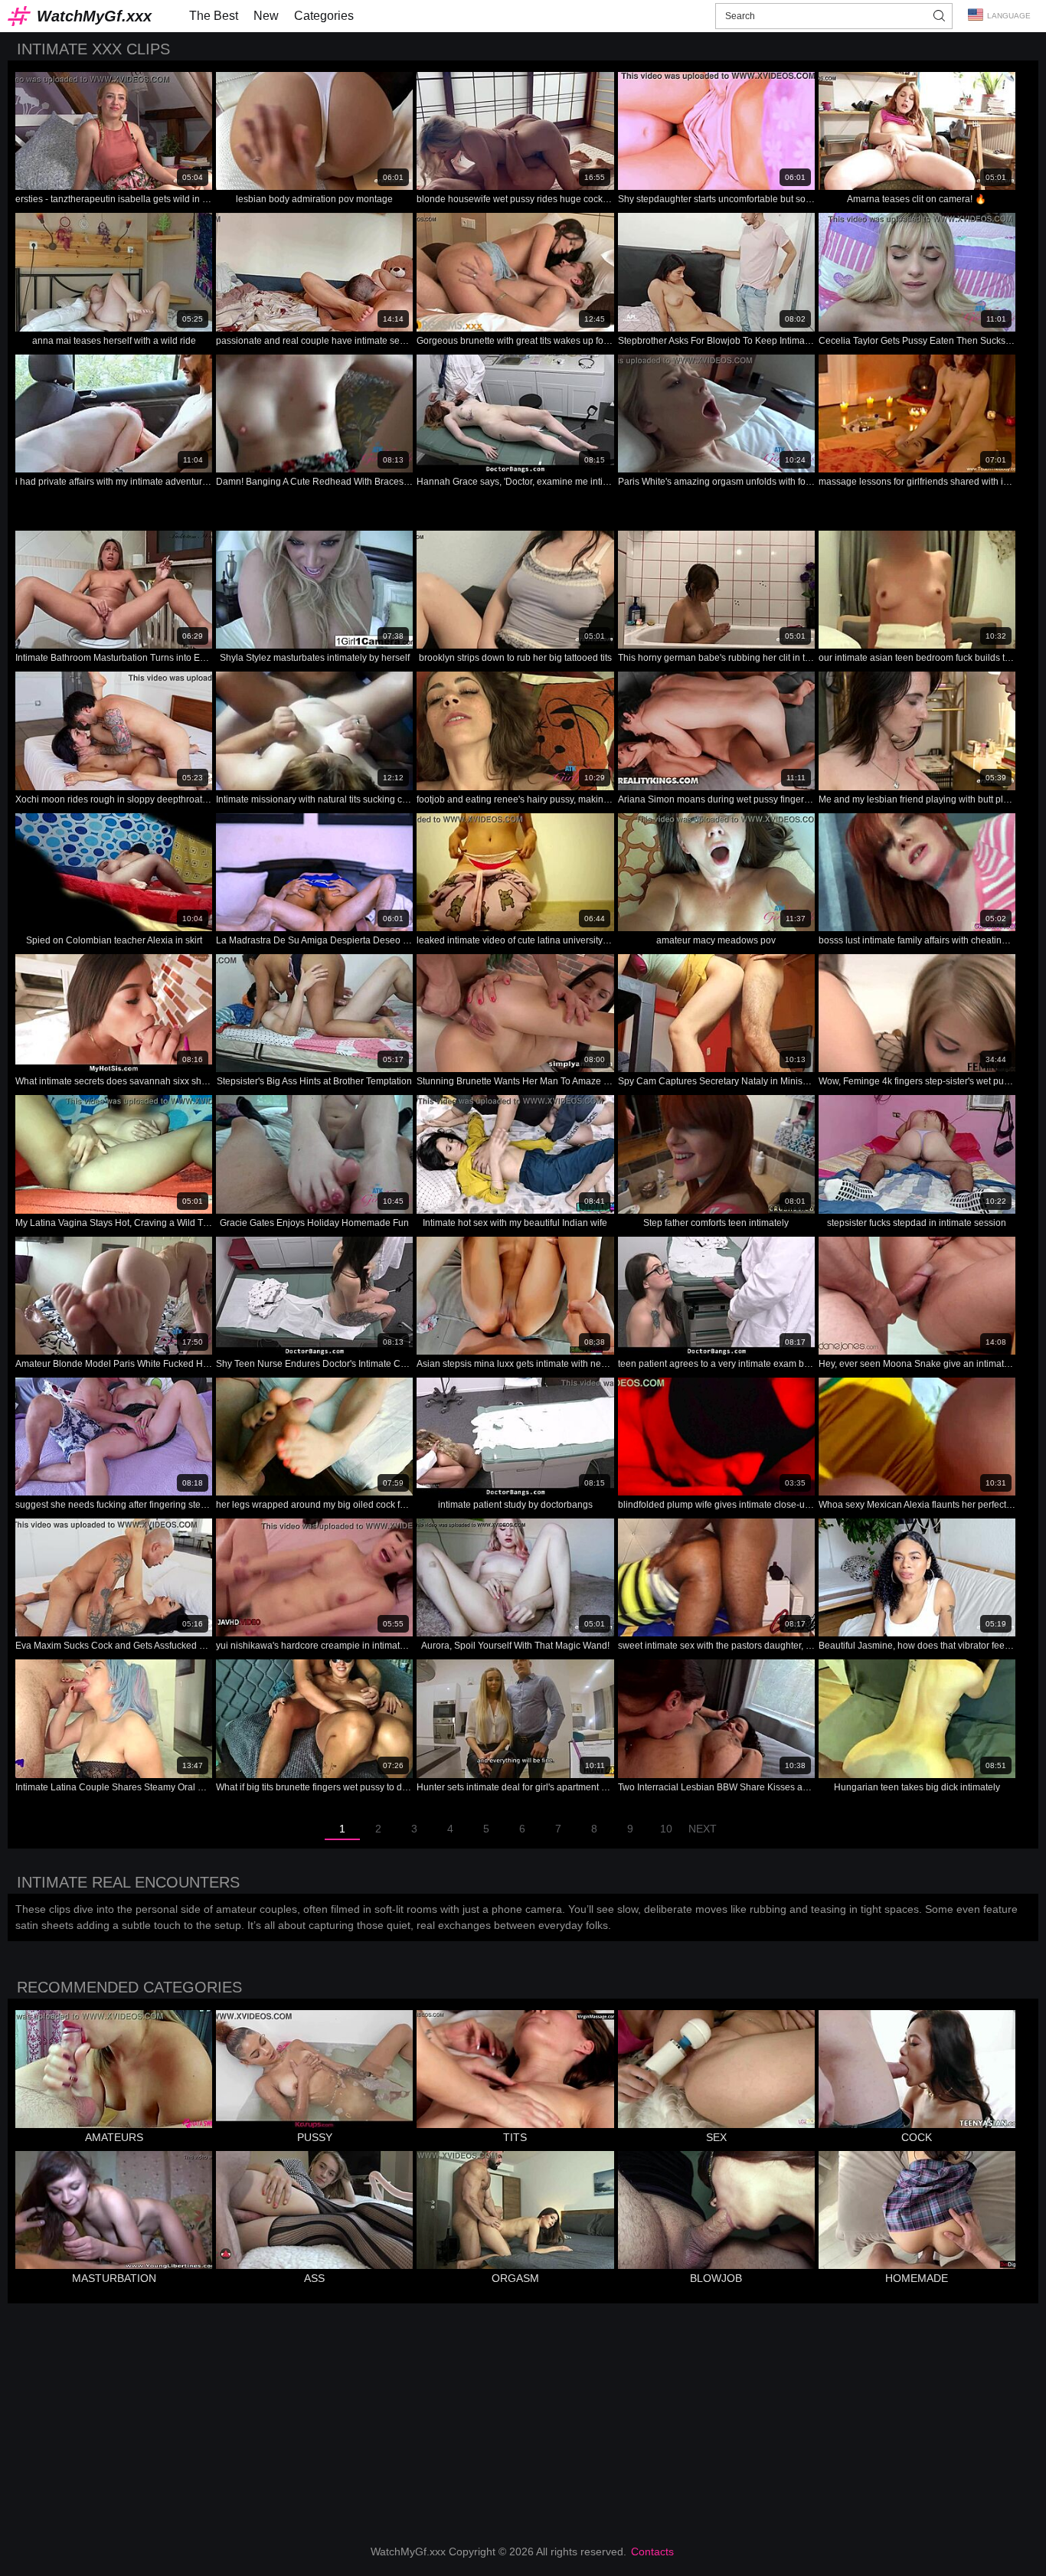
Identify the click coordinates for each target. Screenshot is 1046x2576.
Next (703, 1829)
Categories (324, 16)
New (266, 16)
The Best (214, 16)
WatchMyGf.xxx (94, 16)
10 (666, 1829)
